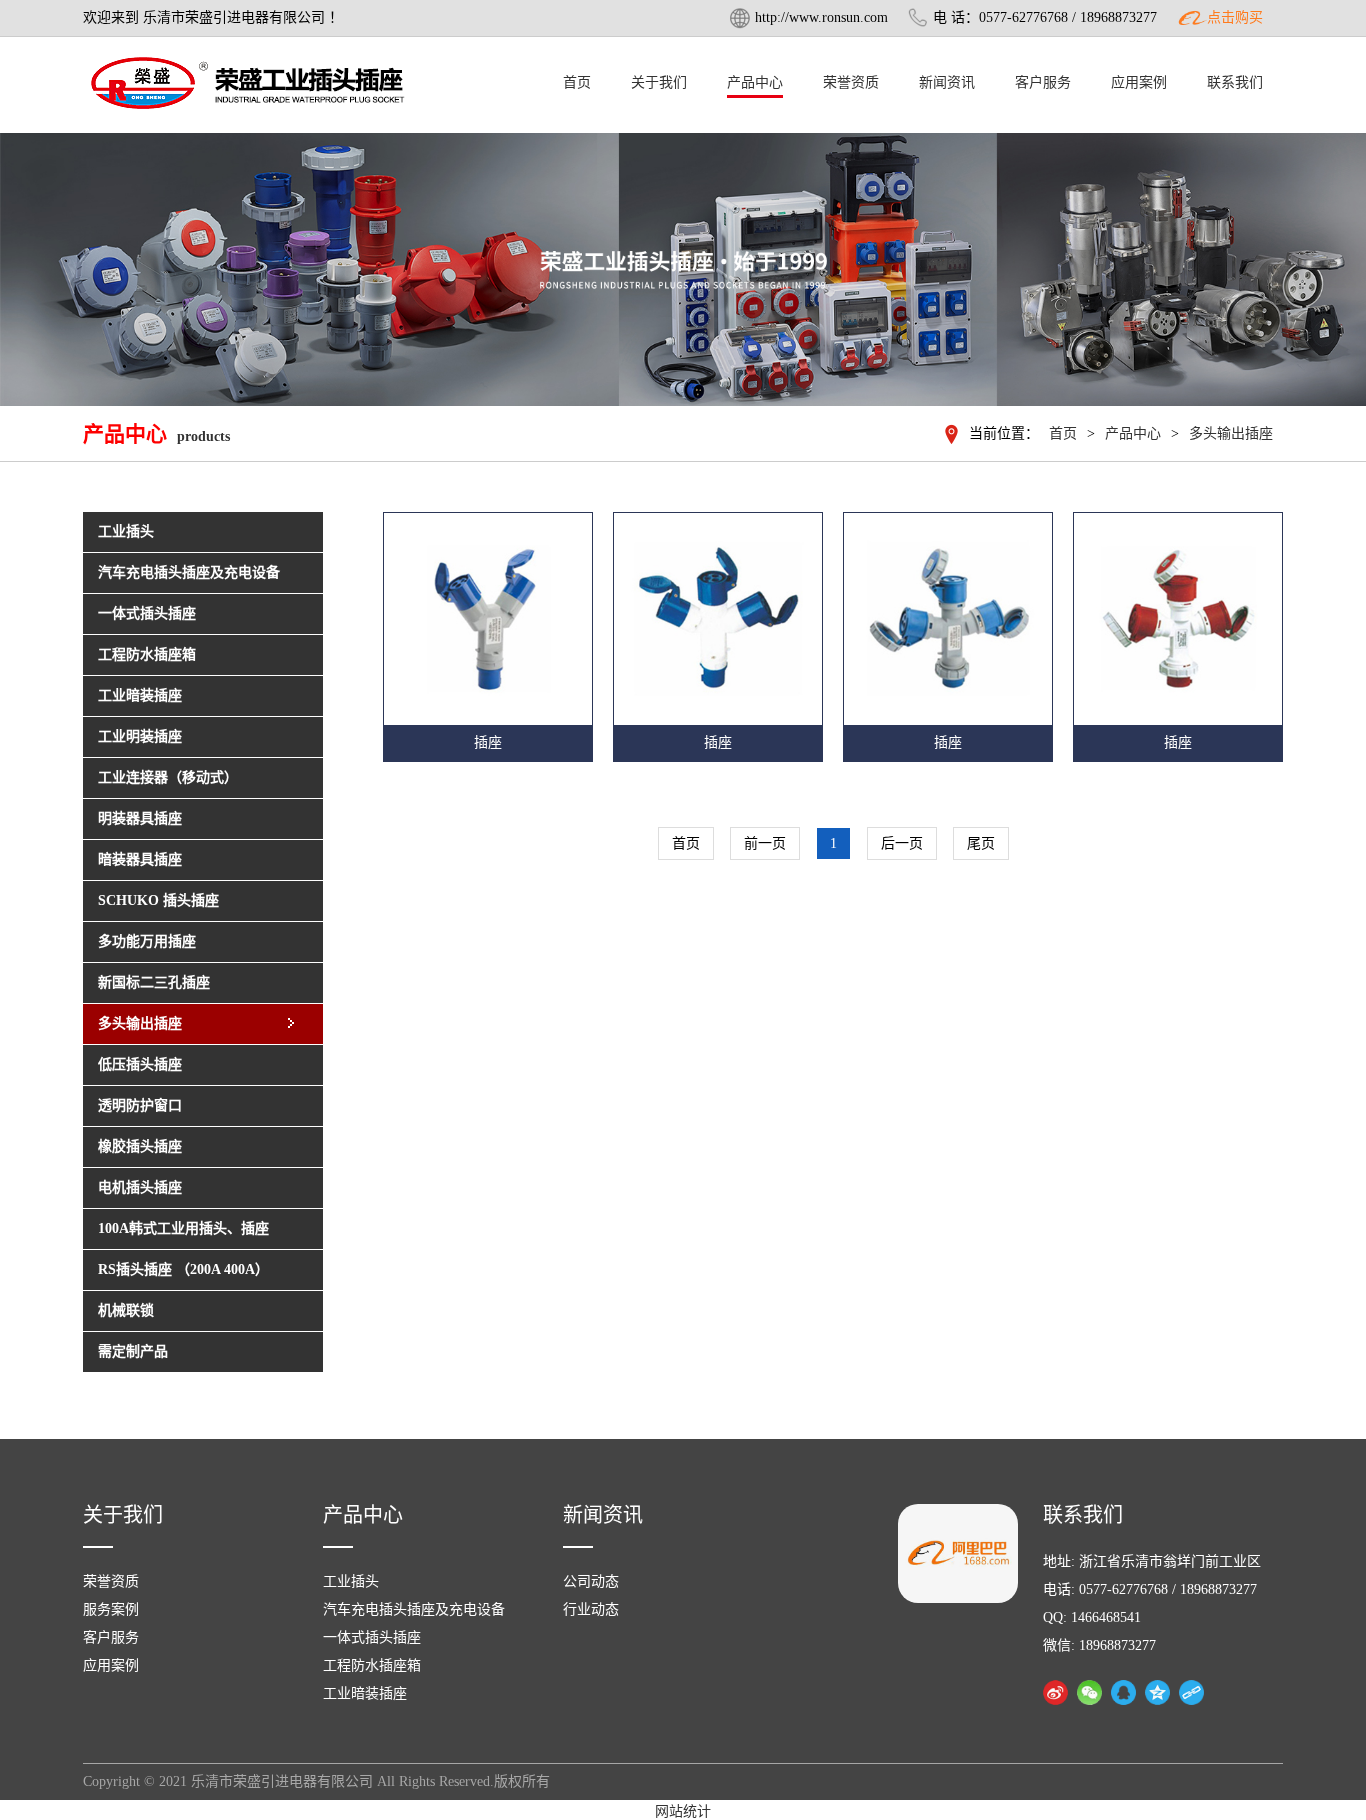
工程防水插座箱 (372, 1665)
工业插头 (351, 1581)
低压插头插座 (140, 1064)
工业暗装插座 (365, 1693)
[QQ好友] (1123, 1692)
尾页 (981, 843)
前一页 (765, 843)
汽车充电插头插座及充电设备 (414, 1609)
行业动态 (591, 1609)
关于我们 (659, 82)
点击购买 (1235, 17)
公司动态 (591, 1581)
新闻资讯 (947, 82)
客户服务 (1043, 82)
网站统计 (683, 1811)
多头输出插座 (1231, 433)
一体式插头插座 (372, 1637)
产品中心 (755, 82)
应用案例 (1139, 82)
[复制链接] (1191, 1692)
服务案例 (111, 1609)
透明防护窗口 (140, 1105)
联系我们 (1235, 82)
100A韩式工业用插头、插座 (183, 1228)
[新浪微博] (1055, 1692)
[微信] (1089, 1692)
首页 (577, 82)
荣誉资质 (851, 82)
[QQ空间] (1157, 1692)
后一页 (902, 843)
